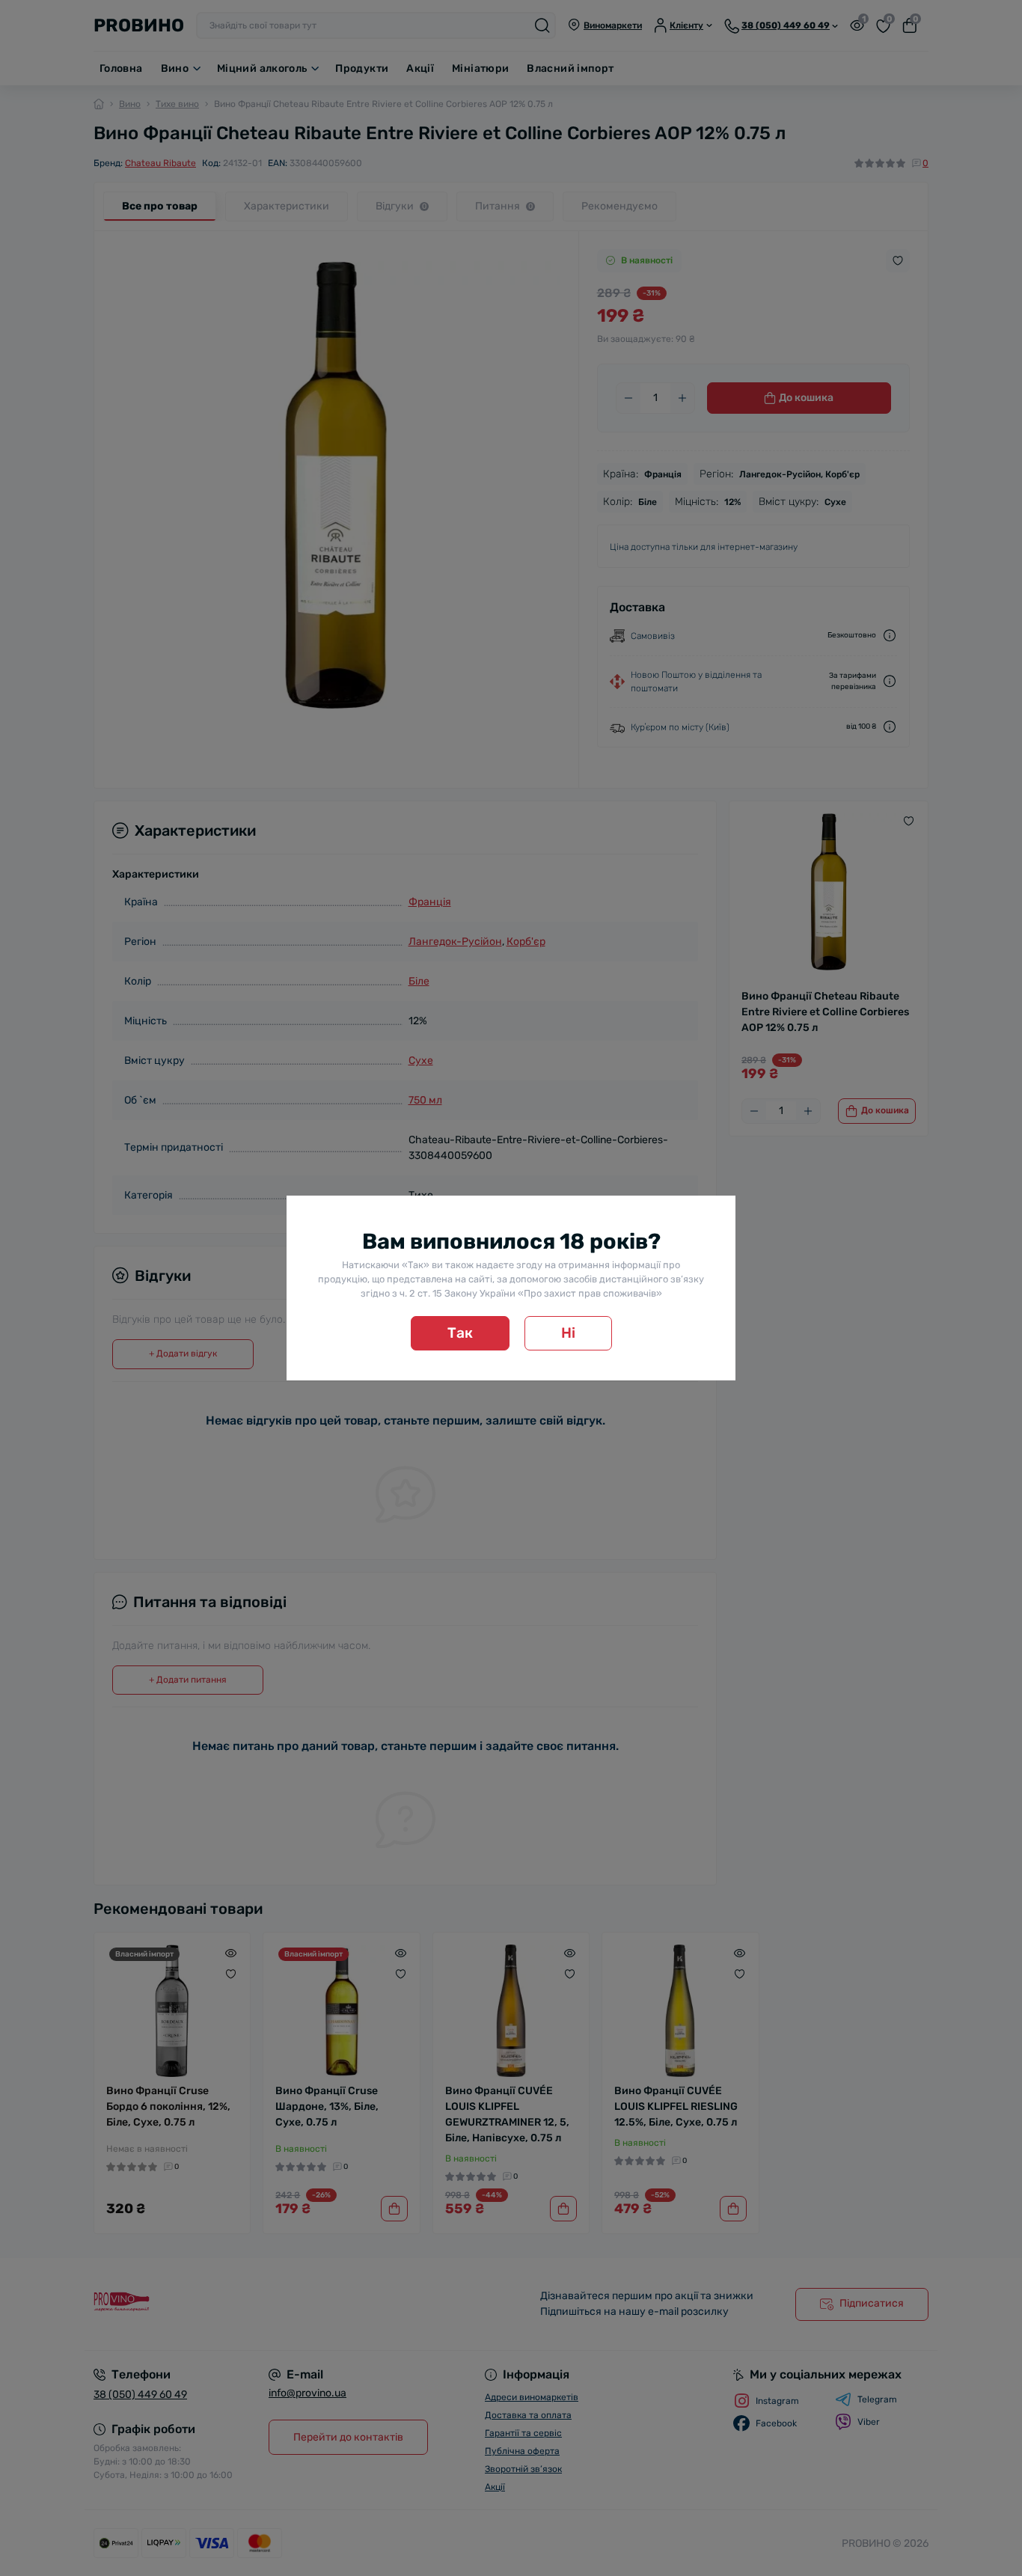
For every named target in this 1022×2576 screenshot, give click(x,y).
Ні (568, 1333)
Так (460, 1333)
